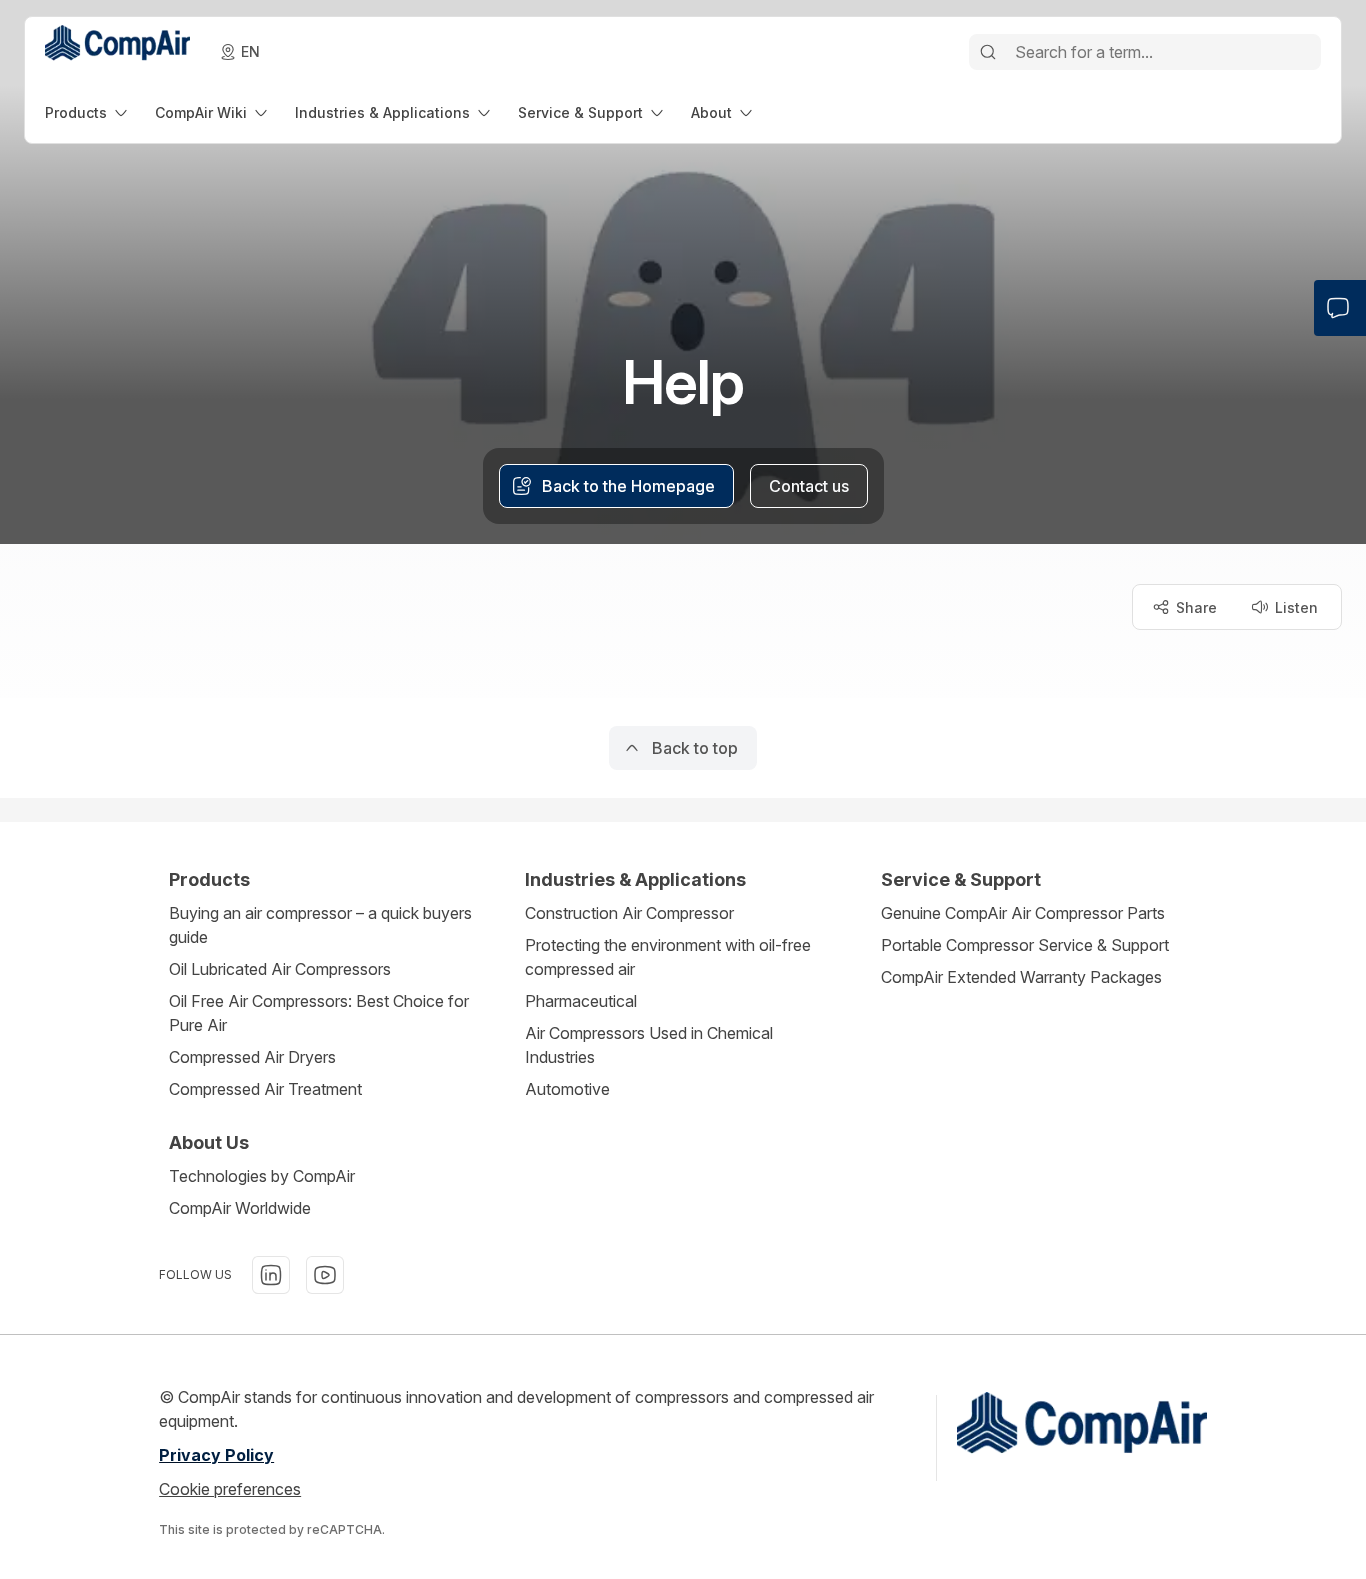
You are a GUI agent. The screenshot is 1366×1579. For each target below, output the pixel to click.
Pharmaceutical (581, 1001)
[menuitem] (88, 112)
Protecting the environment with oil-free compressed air (668, 957)
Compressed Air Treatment (265, 1089)
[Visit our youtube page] (325, 1275)
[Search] (988, 52)
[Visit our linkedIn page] (271, 1275)
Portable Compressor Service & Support (1025, 945)
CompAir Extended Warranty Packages (1021, 977)
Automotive (567, 1089)
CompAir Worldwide (240, 1208)
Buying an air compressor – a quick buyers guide (320, 925)
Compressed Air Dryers (252, 1057)
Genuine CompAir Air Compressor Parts (1023, 913)
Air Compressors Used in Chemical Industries (649, 1045)
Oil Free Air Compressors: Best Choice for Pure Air (319, 1013)
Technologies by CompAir (262, 1176)
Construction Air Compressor (629, 913)
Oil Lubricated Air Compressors (280, 969)
